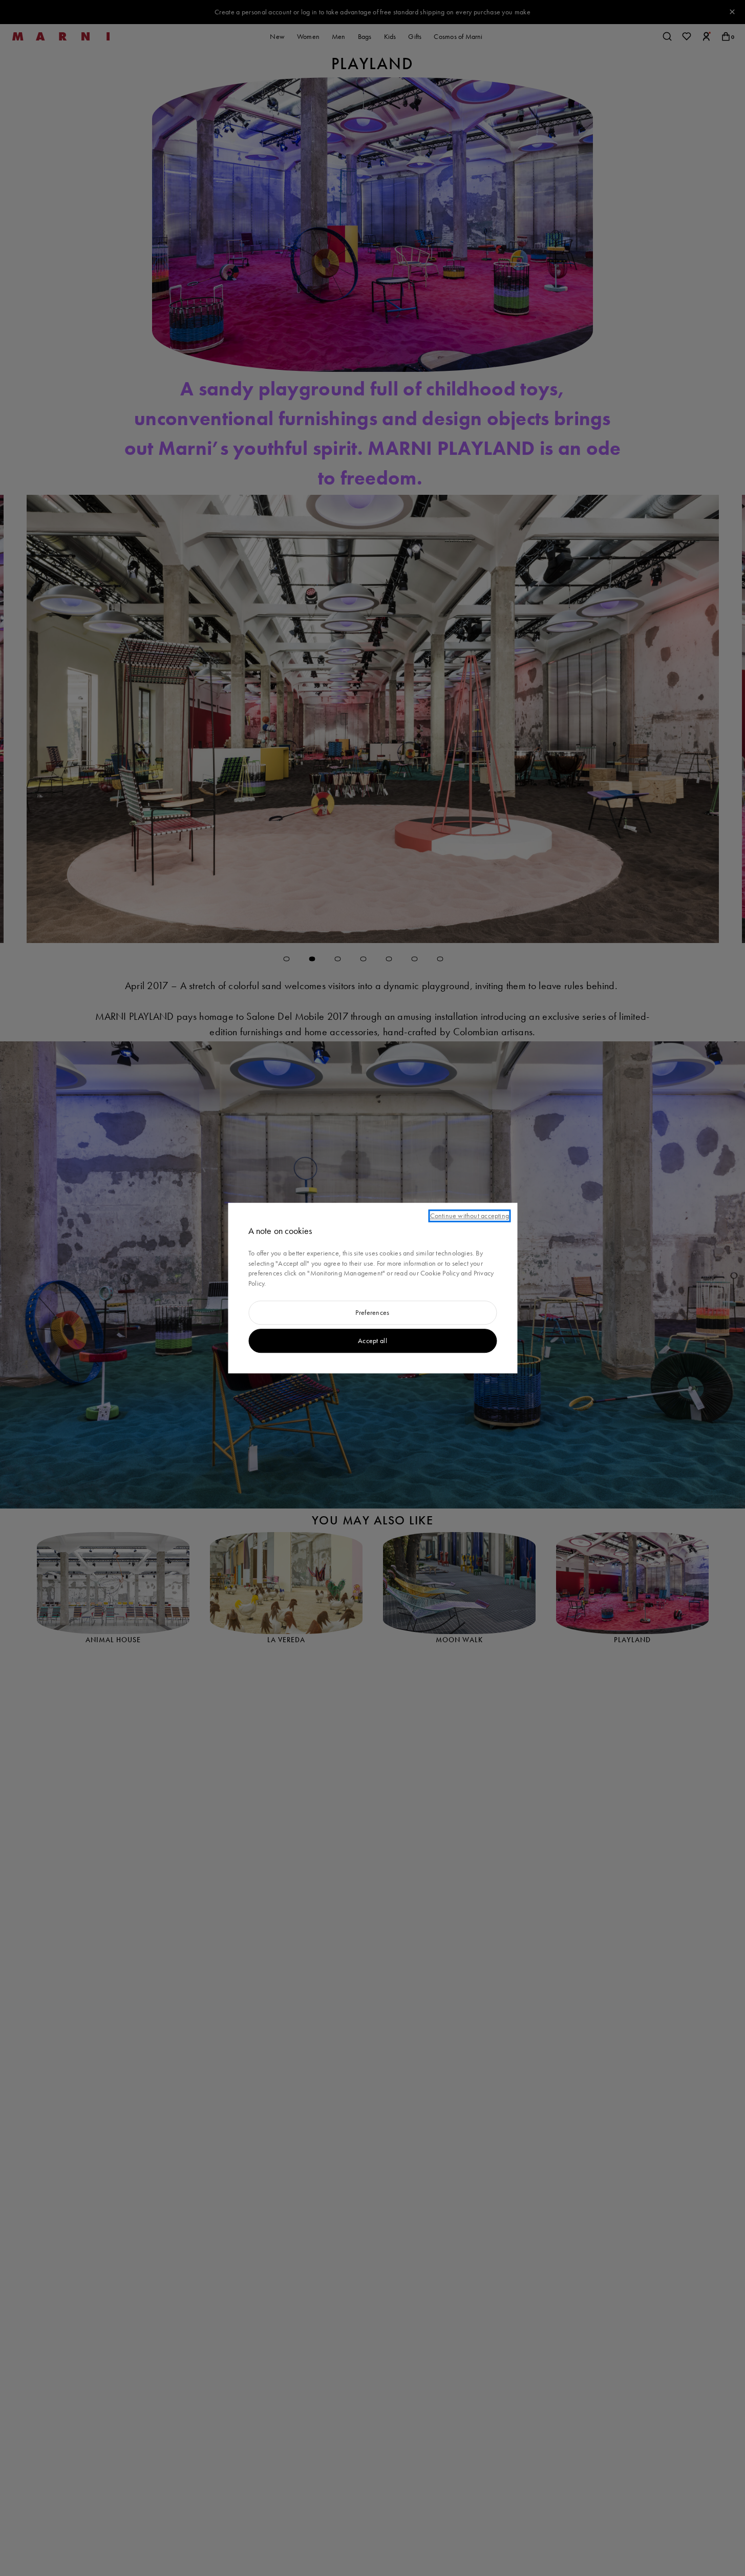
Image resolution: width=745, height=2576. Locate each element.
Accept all (372, 1341)
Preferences (372, 1313)
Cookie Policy (440, 1273)
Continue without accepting (470, 1216)
